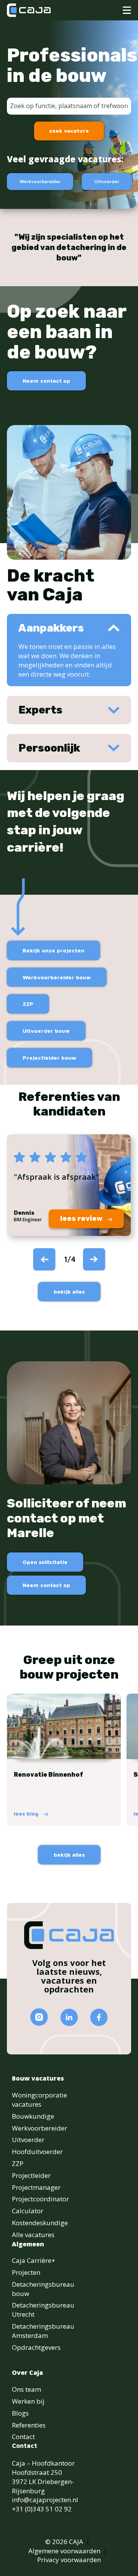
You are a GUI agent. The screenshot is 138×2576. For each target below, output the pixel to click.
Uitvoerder (107, 181)
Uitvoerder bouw (46, 1031)
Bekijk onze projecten (53, 950)
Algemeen (28, 2244)
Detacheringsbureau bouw (43, 2289)
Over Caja (27, 2373)
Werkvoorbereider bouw (57, 977)
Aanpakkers (51, 628)
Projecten (26, 2272)
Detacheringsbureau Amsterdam (43, 2331)
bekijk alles (69, 1291)
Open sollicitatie (45, 1562)
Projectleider (31, 2175)
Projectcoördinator (40, 2199)
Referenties (29, 2425)
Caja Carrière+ (34, 2260)
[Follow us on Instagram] (39, 2017)
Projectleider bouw (49, 1058)
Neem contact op (46, 381)
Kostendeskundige (40, 2223)
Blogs (20, 2413)
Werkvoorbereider (40, 181)
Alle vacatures (33, 2235)
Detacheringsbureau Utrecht (43, 2310)
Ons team (26, 2389)
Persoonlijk (49, 748)
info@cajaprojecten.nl (45, 2500)
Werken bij (28, 2401)
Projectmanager (36, 2187)
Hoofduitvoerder (37, 2152)
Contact (23, 2437)
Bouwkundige (33, 2116)
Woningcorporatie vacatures (39, 2100)
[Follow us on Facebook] (99, 2017)
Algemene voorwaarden (64, 2551)
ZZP (28, 1004)
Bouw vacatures (38, 2078)
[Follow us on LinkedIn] (69, 2017)
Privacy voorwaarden (69, 2560)
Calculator (28, 2211)
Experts (40, 710)
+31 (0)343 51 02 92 (42, 2509)
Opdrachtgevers (36, 2347)
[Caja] (29, 10)
